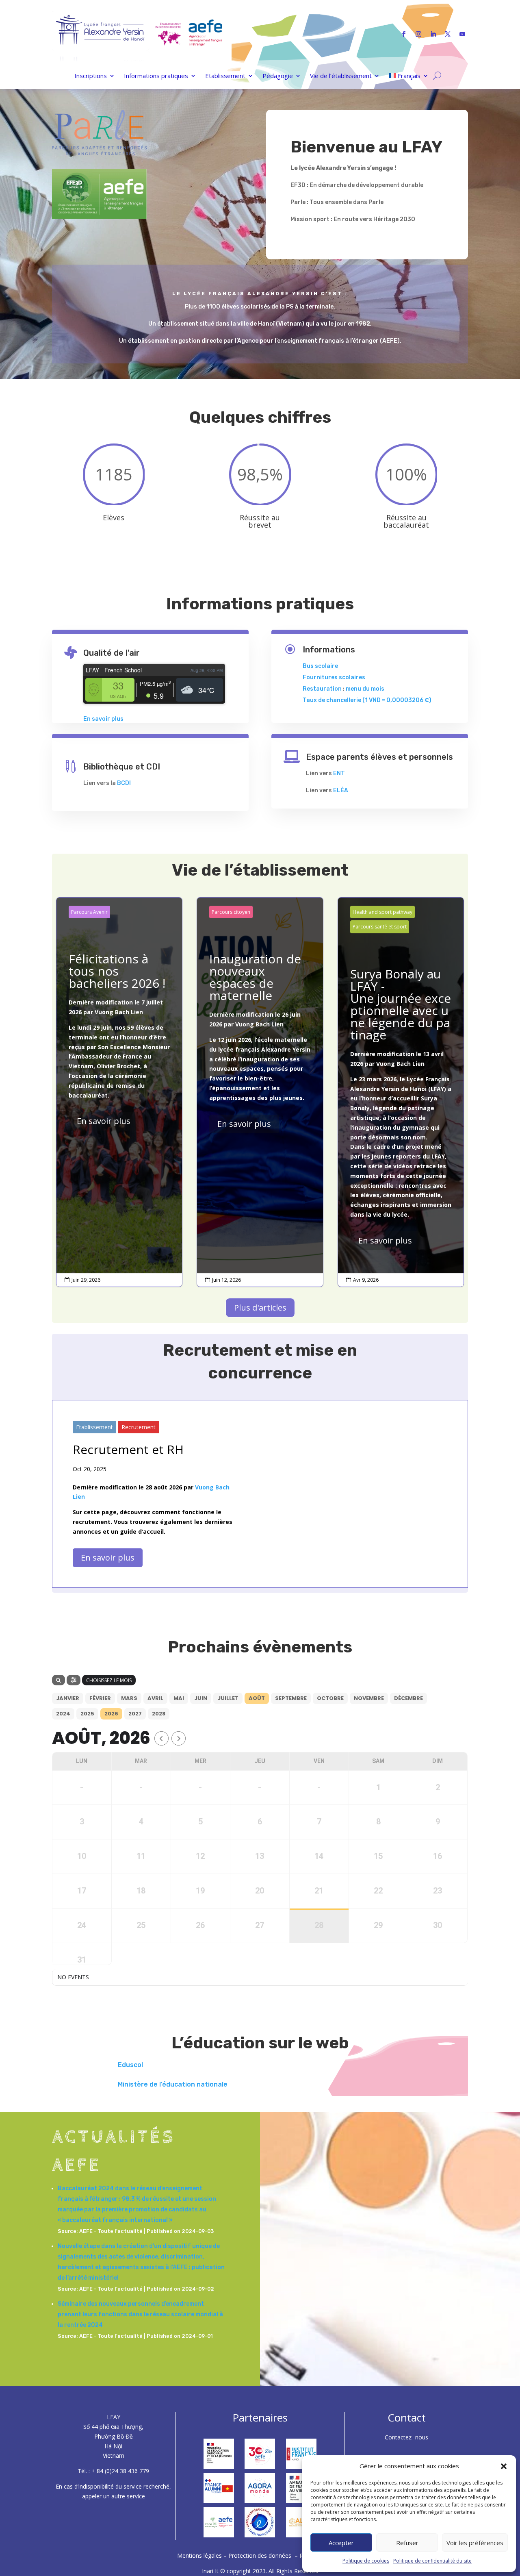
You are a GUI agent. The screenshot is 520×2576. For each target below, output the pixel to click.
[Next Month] (179, 1738)
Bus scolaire (320, 666)
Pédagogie (278, 76)
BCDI (124, 783)
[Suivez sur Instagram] (418, 34)
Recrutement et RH (128, 1449)
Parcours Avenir (89, 912)
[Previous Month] (161, 1738)
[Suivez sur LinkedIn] (433, 34)
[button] (504, 2466)
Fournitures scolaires (334, 677)
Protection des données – (264, 2555)
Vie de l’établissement (341, 76)
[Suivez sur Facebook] (404, 34)
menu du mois (365, 689)
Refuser (407, 2543)
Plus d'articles (260, 1308)
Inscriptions (91, 76)
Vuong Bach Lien (119, 1012)
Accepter (341, 2543)
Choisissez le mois (109, 1680)
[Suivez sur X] (448, 34)
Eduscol (130, 2065)
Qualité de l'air (112, 653)
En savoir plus (103, 719)
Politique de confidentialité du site (432, 2561)
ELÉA (341, 790)
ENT (339, 773)
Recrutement (139, 1427)
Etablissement (225, 76)
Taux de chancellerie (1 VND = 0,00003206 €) (367, 700)
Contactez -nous (406, 2437)
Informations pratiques (156, 76)
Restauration (322, 689)
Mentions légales (200, 2555)
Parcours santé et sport (380, 927)
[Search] (58, 1680)
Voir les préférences (475, 2543)
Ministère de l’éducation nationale (173, 2084)
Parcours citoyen (231, 912)
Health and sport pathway (382, 912)
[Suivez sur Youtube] (462, 34)
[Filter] (74, 1680)
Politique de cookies (366, 2561)
